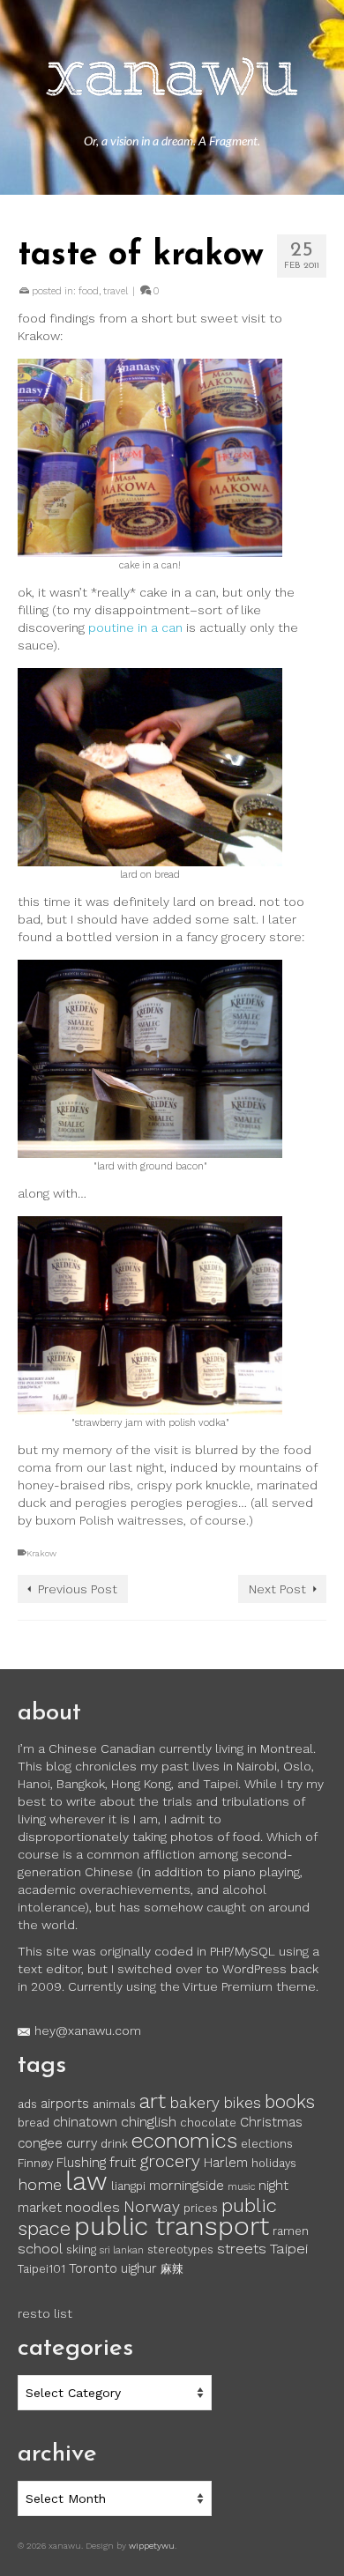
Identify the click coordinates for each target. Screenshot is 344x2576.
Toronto (93, 2268)
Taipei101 (41, 2269)
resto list (45, 2313)
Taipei (289, 2249)
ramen (291, 2231)
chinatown (85, 2122)
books (290, 2102)
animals (114, 2104)
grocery (170, 2161)
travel (116, 291)
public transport (172, 2226)
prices (201, 2208)
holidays (274, 2163)
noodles (93, 2207)
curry (82, 2143)
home (40, 2185)
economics (184, 2141)
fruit (123, 2162)
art (153, 2101)
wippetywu (152, 2546)
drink (114, 2144)
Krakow (41, 1553)
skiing (81, 2249)
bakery (194, 2103)
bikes (242, 2103)
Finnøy (35, 2163)
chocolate (208, 2123)
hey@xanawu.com (88, 2030)
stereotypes (180, 2249)
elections (267, 2144)
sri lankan (122, 2250)
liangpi (128, 2186)
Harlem (226, 2163)
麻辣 (172, 2269)
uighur (139, 2268)
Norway (152, 2207)
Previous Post (78, 1589)
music (241, 2187)
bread (34, 2123)
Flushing (81, 2163)
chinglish (149, 2122)
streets (242, 2249)
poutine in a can (135, 627)
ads (27, 2104)
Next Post (277, 1589)
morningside (187, 2186)
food (89, 291)
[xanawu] (172, 79)
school (40, 2249)
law (86, 2181)
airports (65, 2104)
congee (40, 2143)
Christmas (271, 2122)
